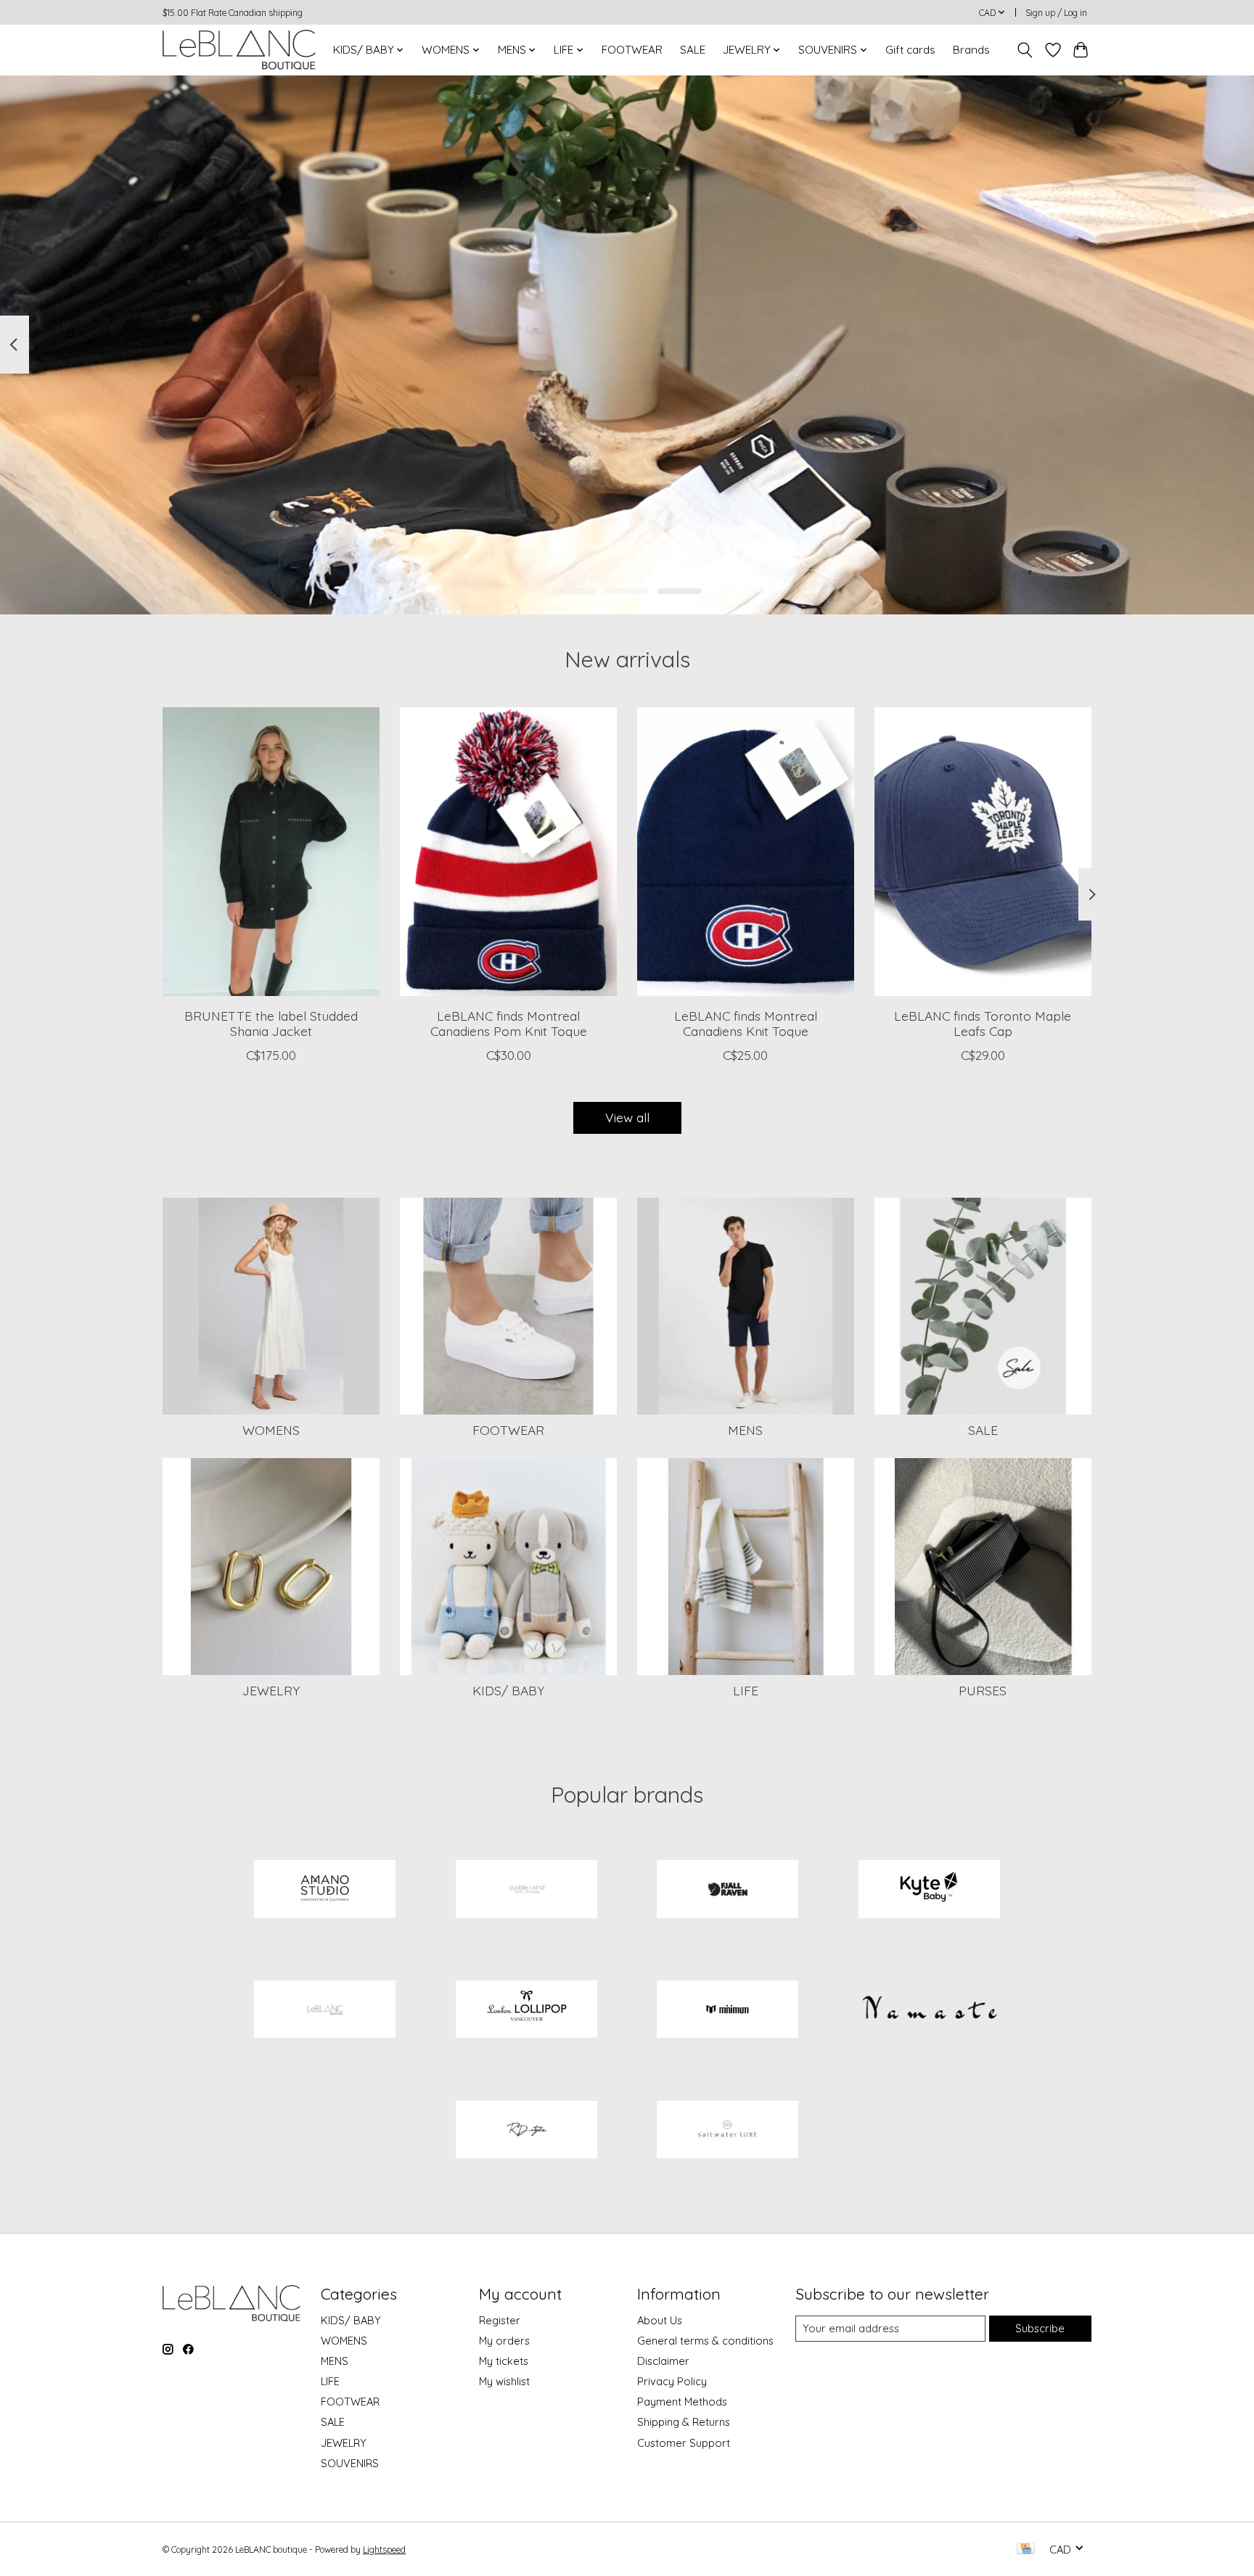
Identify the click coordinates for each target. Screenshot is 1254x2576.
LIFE (746, 1690)
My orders (504, 2341)
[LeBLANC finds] (325, 2011)
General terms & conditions (705, 2341)
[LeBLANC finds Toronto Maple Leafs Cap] (983, 852)
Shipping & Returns (684, 2422)
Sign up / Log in (1056, 13)
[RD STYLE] (526, 2131)
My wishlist (504, 2381)
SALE (693, 50)
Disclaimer (663, 2361)
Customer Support (684, 2443)
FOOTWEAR (632, 50)
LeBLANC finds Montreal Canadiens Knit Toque (746, 1022)
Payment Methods (682, 2402)
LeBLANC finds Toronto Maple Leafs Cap (983, 1022)
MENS (745, 1430)
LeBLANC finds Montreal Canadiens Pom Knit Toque (509, 1022)
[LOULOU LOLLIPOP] (526, 2011)
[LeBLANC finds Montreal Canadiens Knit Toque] (746, 852)
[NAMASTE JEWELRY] (929, 2011)
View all (627, 1117)
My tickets (504, 2361)
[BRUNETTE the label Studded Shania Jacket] (271, 852)
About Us (660, 2320)
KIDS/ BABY (508, 1690)
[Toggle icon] (1025, 50)
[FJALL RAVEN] (728, 1890)
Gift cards (910, 50)
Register (500, 2320)
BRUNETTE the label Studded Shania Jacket (271, 1022)
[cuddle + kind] (526, 1890)
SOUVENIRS (350, 2463)
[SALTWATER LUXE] (728, 2131)
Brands (971, 50)
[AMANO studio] (325, 1890)
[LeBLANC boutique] (239, 50)
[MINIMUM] (728, 2011)
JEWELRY (271, 1690)
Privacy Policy (672, 2381)
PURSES (983, 1690)
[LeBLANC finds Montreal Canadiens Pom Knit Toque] (508, 852)
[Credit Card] (1026, 2550)
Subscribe (1040, 2328)
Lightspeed (384, 2550)
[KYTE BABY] (929, 1890)
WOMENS (271, 1430)
